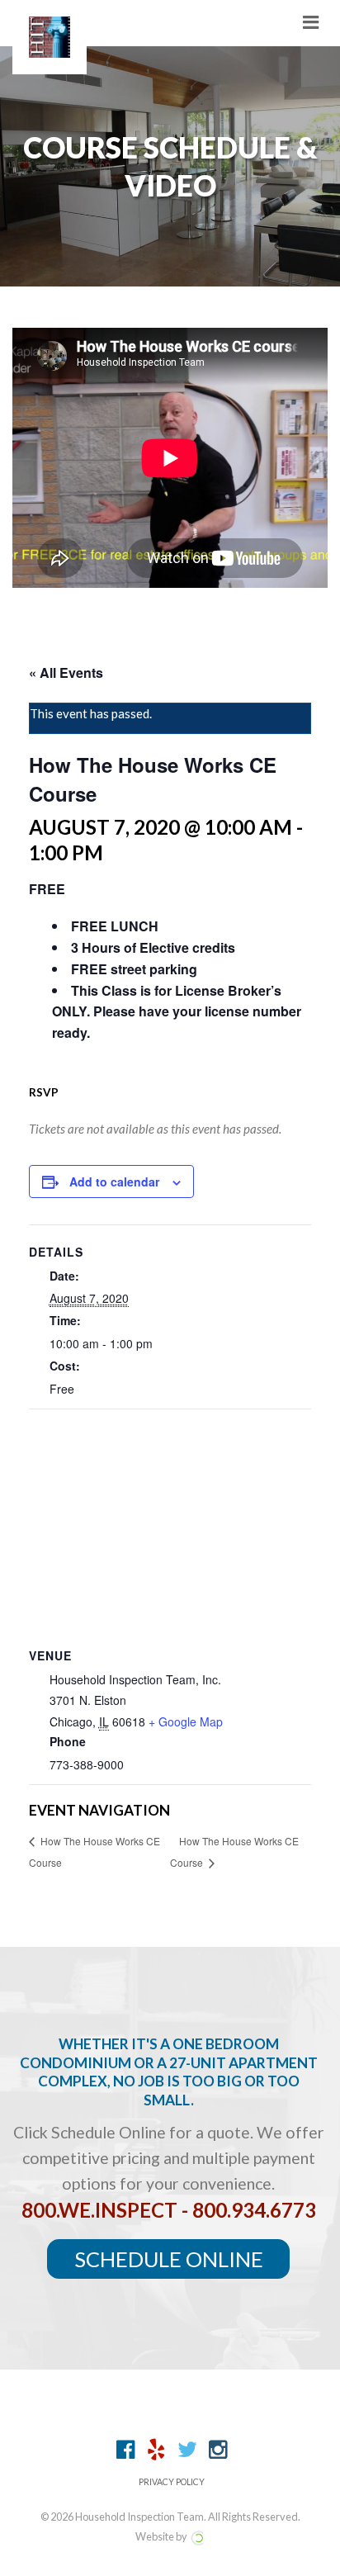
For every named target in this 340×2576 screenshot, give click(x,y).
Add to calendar (114, 1181)
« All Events (66, 672)
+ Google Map (186, 1721)
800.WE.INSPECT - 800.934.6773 (169, 2210)
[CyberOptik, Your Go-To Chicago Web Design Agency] (197, 2536)
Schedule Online (169, 2259)
